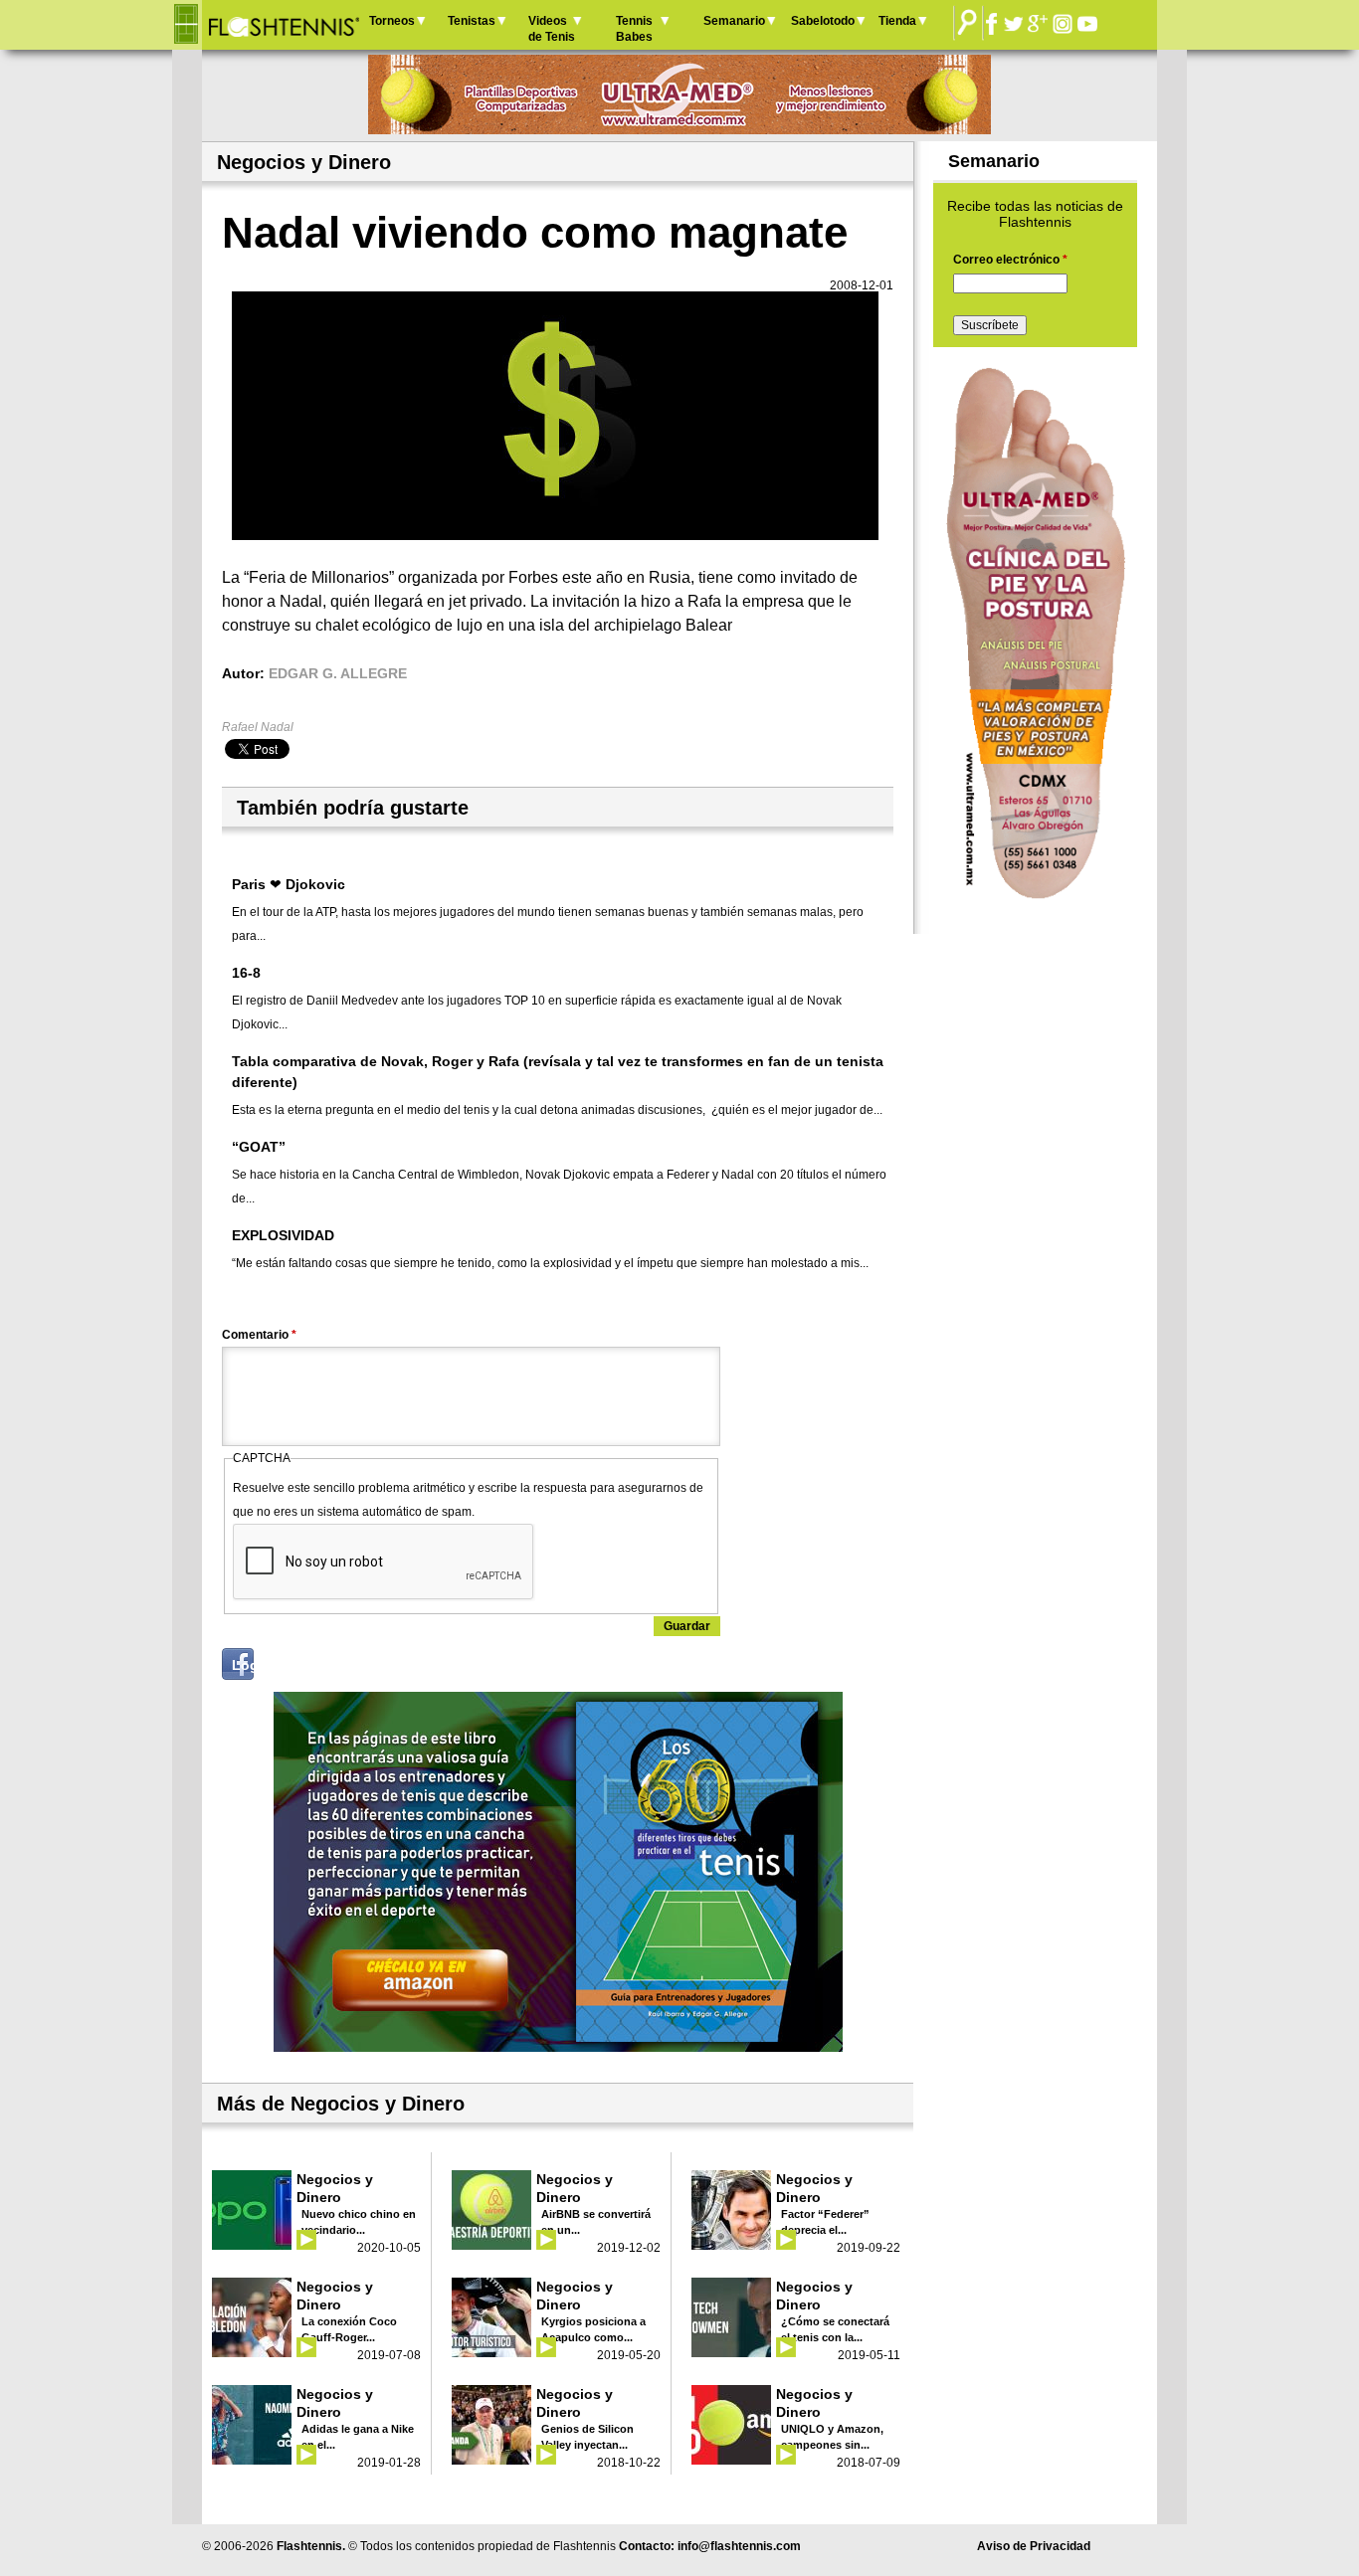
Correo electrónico (1010, 260)
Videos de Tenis (552, 29)
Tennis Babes (634, 29)
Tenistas (472, 21)
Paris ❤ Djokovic (289, 884)
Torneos (392, 21)
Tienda (897, 21)
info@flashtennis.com (739, 2546)
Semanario (734, 21)
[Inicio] (283, 25)
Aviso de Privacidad (1034, 2546)
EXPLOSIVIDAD (283, 1235)
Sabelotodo (823, 21)
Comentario (259, 1335)
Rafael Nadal (258, 727)
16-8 (246, 973)
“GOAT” (259, 1147)
